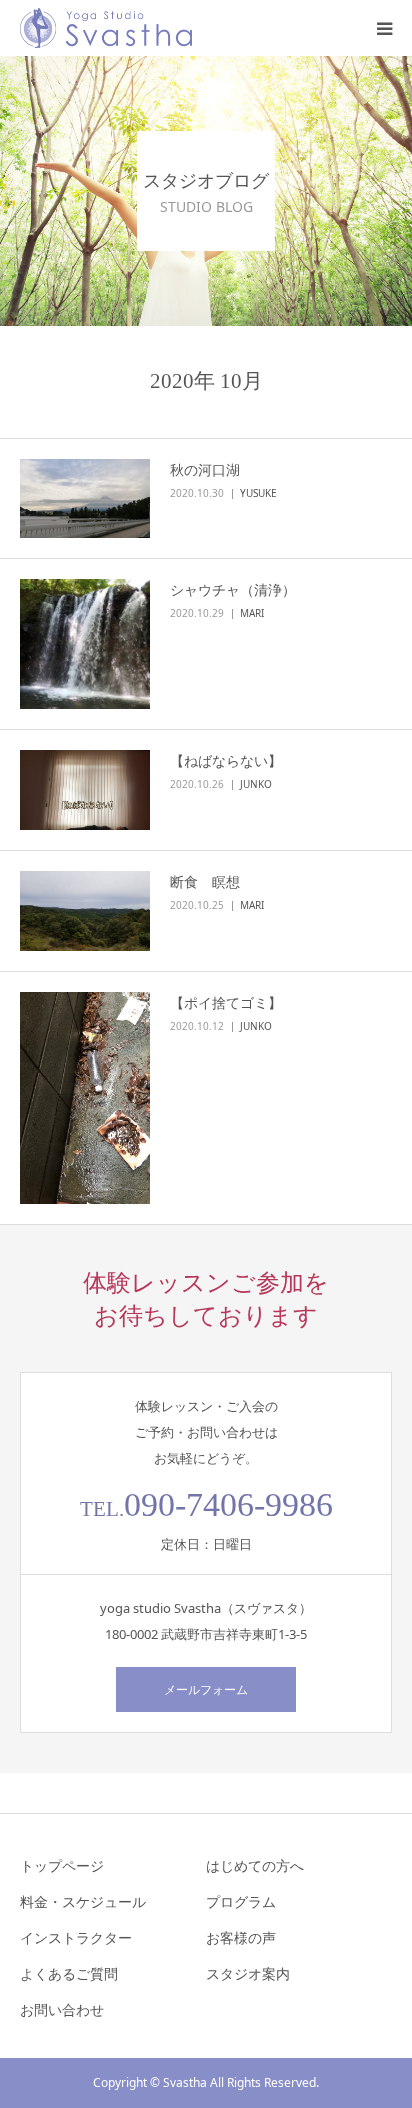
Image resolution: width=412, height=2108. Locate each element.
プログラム (241, 1901)
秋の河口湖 (205, 469)
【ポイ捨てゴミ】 (226, 1002)
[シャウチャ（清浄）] (85, 644)
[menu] (384, 28)
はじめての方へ (255, 1865)
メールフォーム (206, 1689)
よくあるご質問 (69, 1973)
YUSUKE (258, 493)
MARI (252, 613)
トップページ (62, 1865)
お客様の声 (241, 1937)
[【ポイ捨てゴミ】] (85, 1098)
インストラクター (76, 1937)
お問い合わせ (62, 2009)
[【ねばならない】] (85, 790)
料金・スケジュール (83, 1901)
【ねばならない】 (226, 760)
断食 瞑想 (212, 881)
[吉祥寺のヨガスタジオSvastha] (106, 28)
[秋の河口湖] (85, 499)
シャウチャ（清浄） (233, 589)
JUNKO (256, 784)
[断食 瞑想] (85, 911)
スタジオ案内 (248, 1973)
